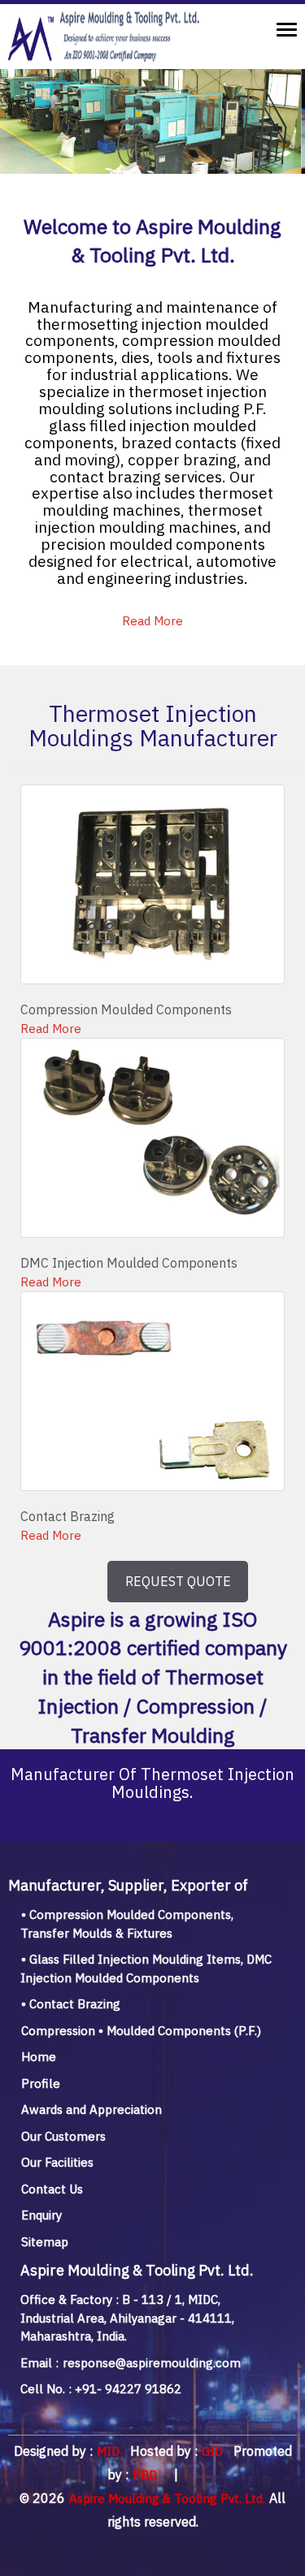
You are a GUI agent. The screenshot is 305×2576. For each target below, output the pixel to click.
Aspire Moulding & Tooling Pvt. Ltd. (167, 2498)
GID (211, 2451)
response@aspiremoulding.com (150, 2363)
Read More (152, 621)
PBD (145, 2475)
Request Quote (178, 1581)
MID (107, 2451)
